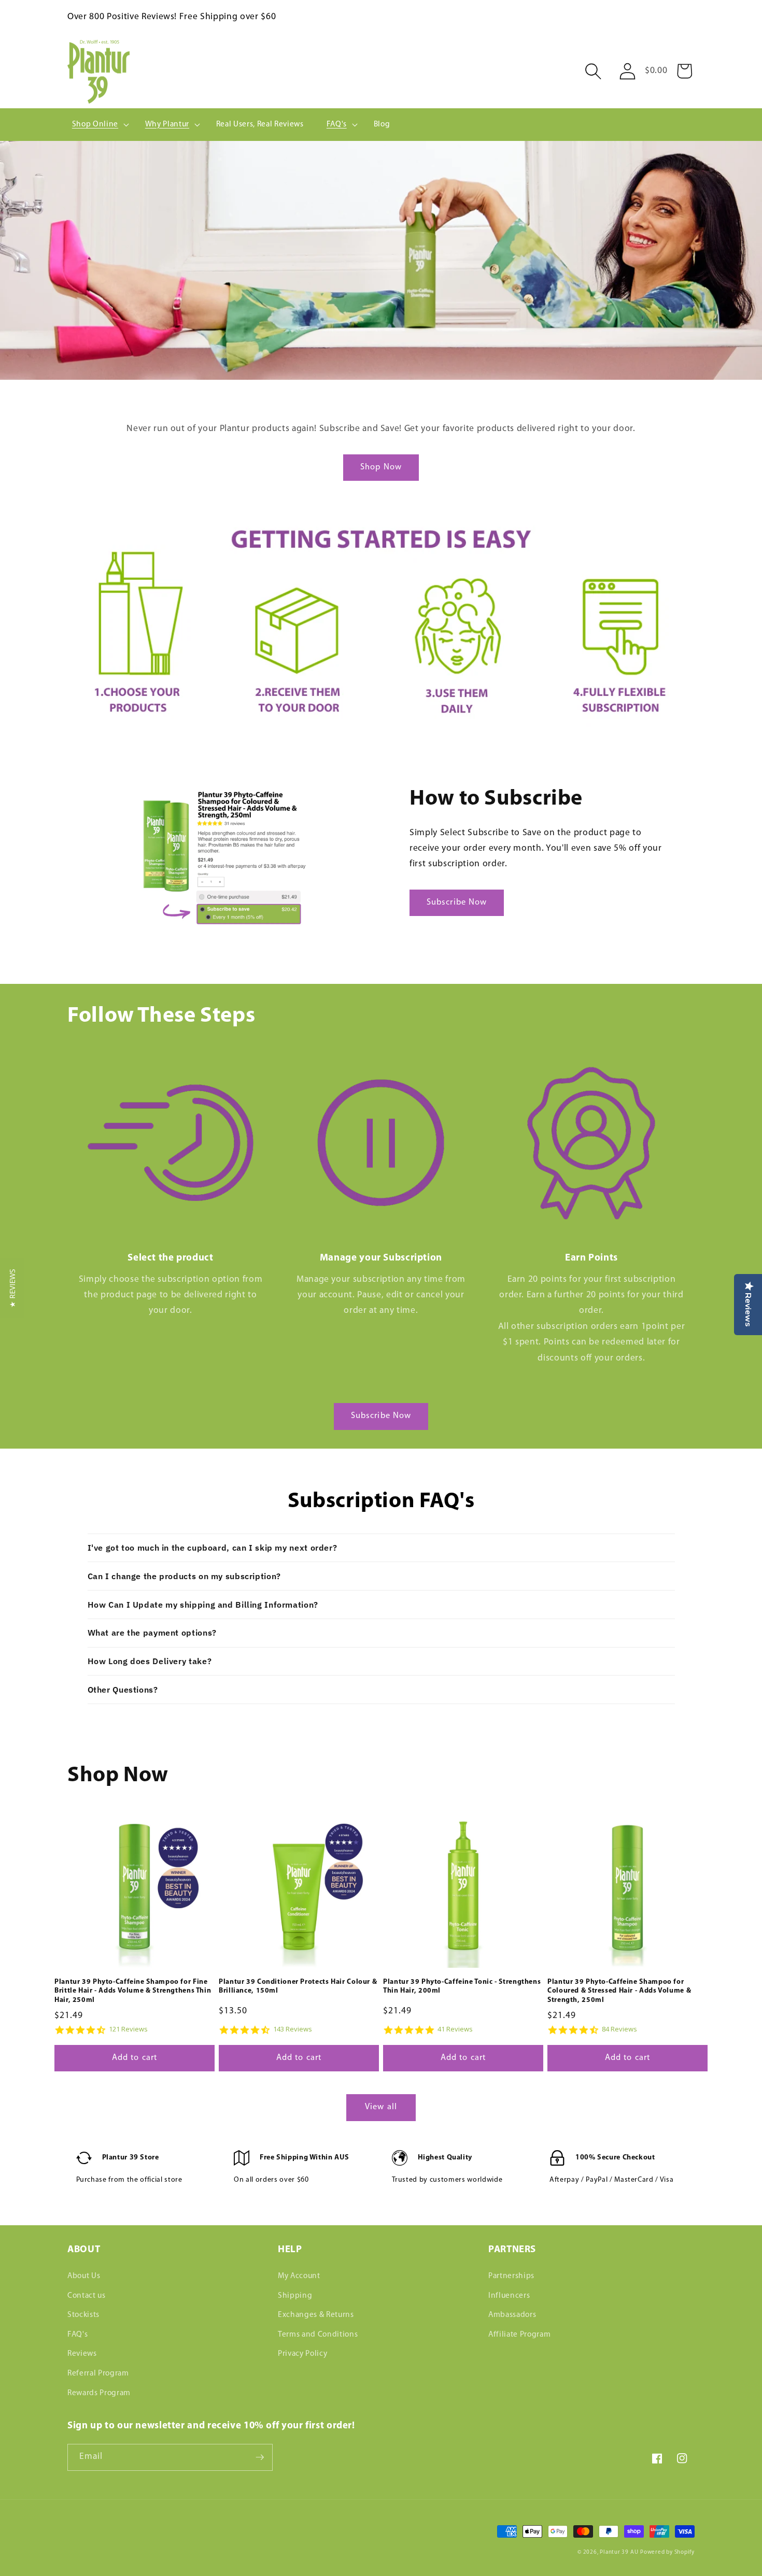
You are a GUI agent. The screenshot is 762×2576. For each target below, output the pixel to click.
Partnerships (511, 2276)
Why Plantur (167, 124)
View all (381, 2107)
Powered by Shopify (667, 2552)
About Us (84, 2276)
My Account (299, 2276)
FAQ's (337, 124)
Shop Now (381, 467)
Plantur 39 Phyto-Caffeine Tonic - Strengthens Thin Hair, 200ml (462, 1987)
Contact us (87, 2296)
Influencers (509, 2296)
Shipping (295, 2296)
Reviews (82, 2354)
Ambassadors (512, 2315)
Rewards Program (99, 2393)
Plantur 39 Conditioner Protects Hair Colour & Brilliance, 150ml (298, 1987)
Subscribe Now (457, 903)
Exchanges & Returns (316, 2315)
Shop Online (95, 124)
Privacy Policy (302, 2354)
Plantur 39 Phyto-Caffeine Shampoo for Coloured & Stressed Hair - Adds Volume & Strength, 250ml (619, 1991)
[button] (594, 71)
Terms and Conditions (318, 2335)
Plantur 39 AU (619, 2552)
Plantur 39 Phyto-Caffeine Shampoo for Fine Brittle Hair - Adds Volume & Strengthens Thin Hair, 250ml (133, 1991)
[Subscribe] (260, 2457)
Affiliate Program (519, 2335)
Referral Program (98, 2373)
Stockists (83, 2315)
